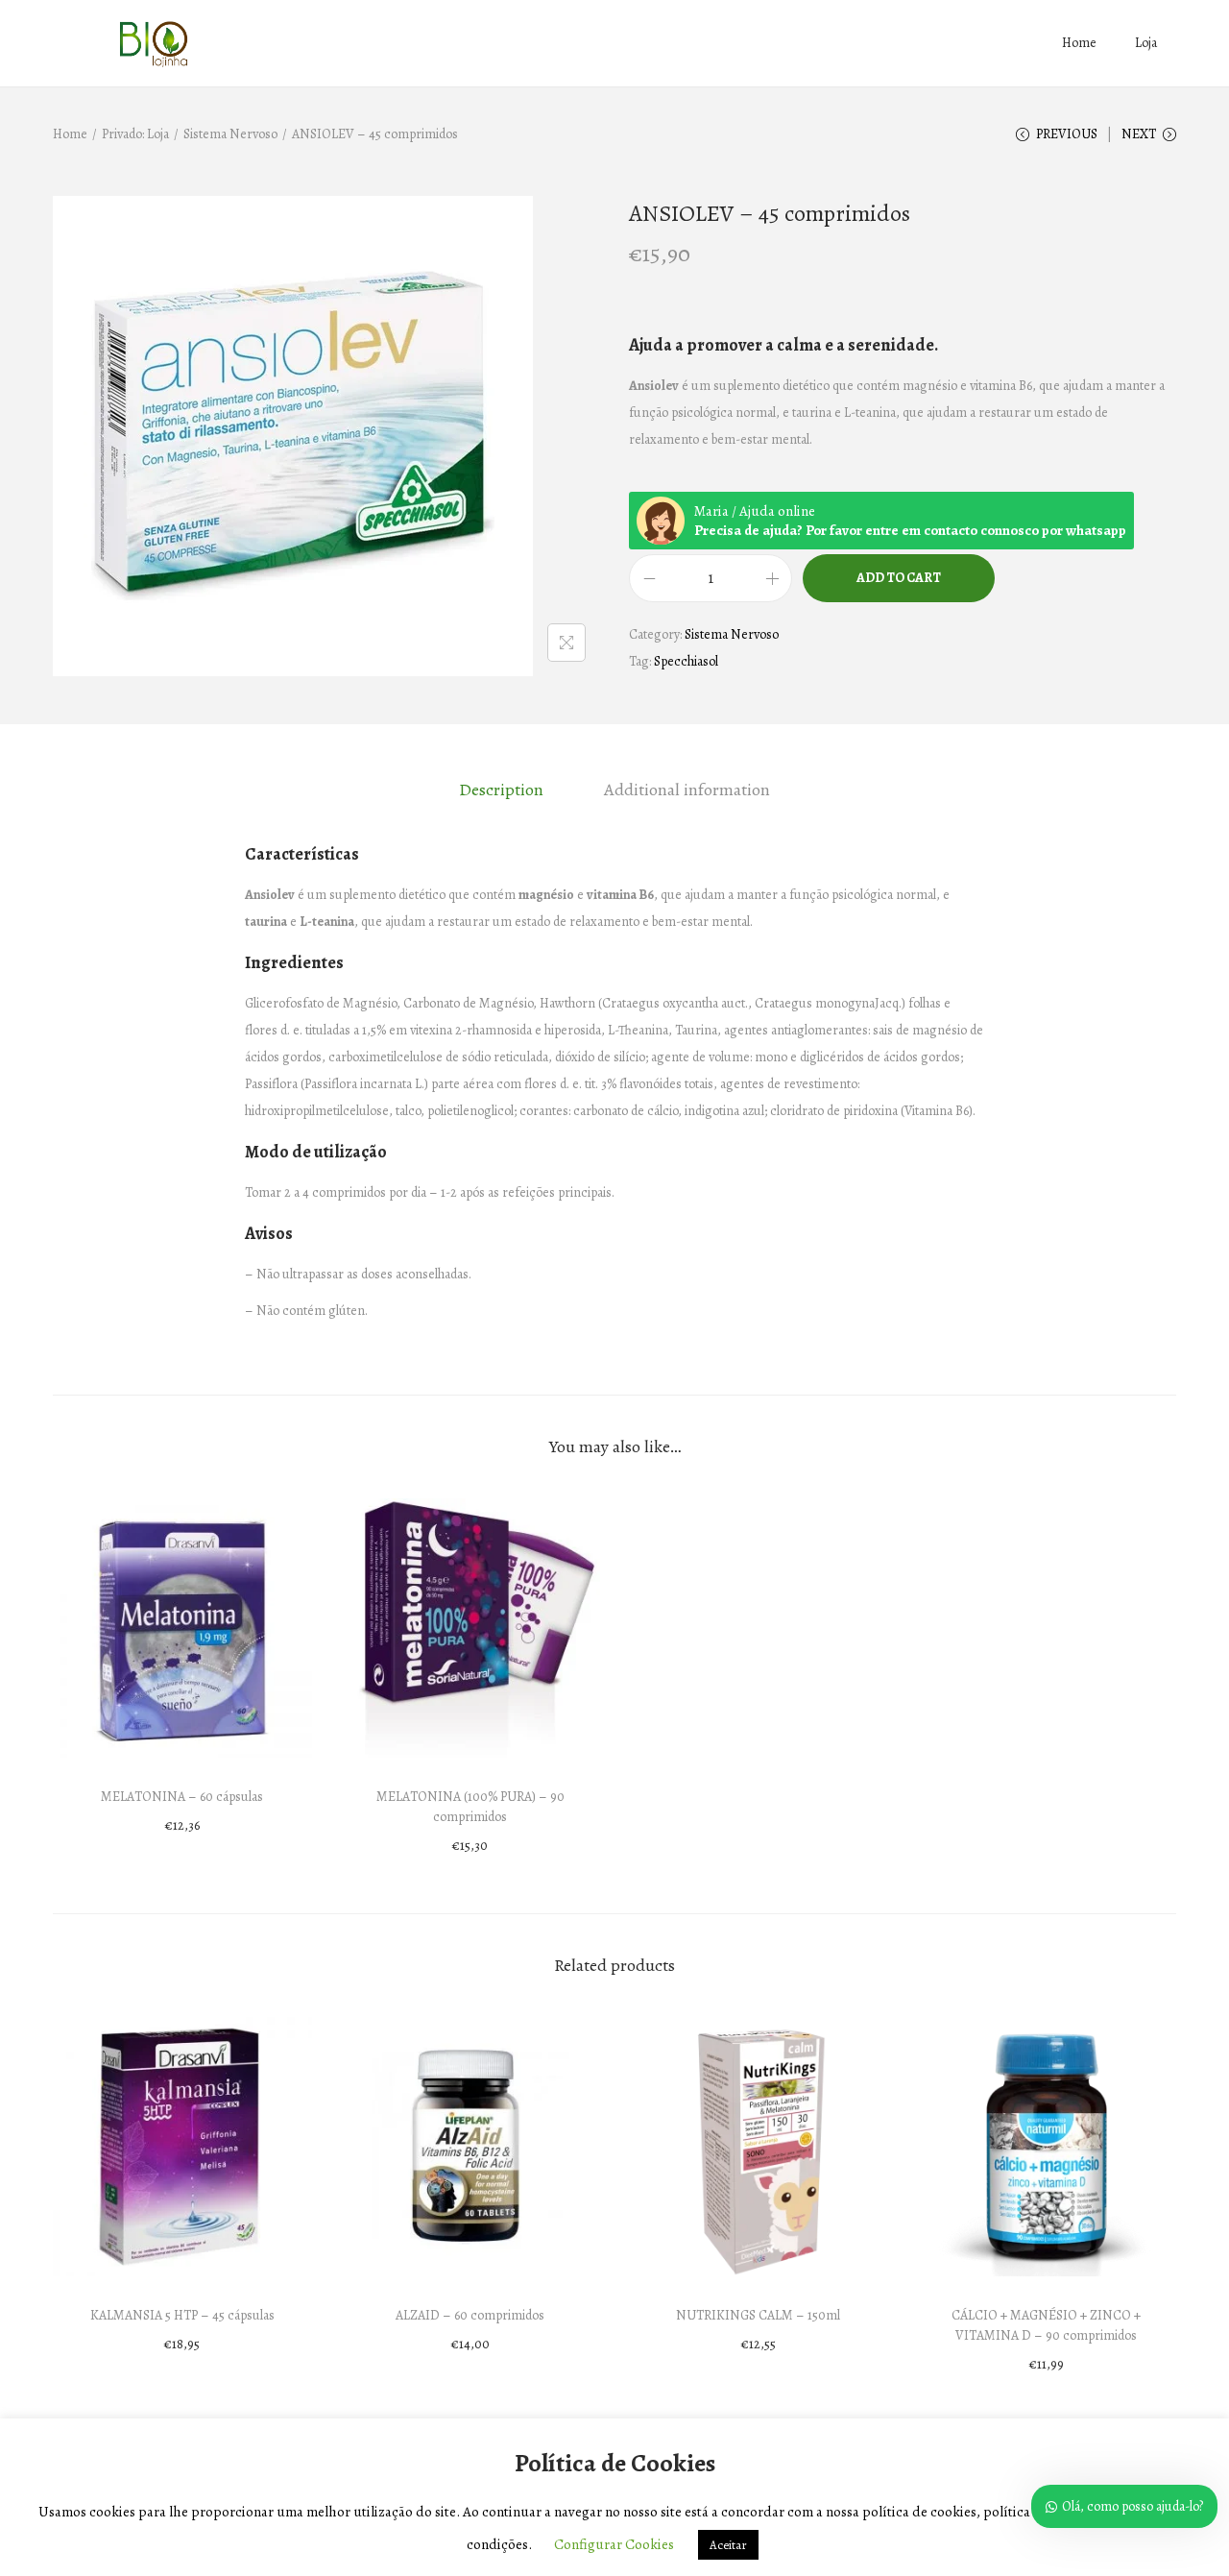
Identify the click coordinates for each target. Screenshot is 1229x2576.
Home (70, 134)
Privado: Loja (135, 134)
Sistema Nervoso (230, 134)
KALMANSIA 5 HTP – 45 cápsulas (182, 2315)
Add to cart (899, 578)
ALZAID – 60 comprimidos (470, 2315)
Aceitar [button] (728, 2545)
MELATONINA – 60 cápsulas (182, 1797)
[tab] (501, 790)
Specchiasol (686, 661)
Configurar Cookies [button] (614, 2544)
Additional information (687, 790)
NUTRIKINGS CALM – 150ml (758, 2315)
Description (501, 790)
